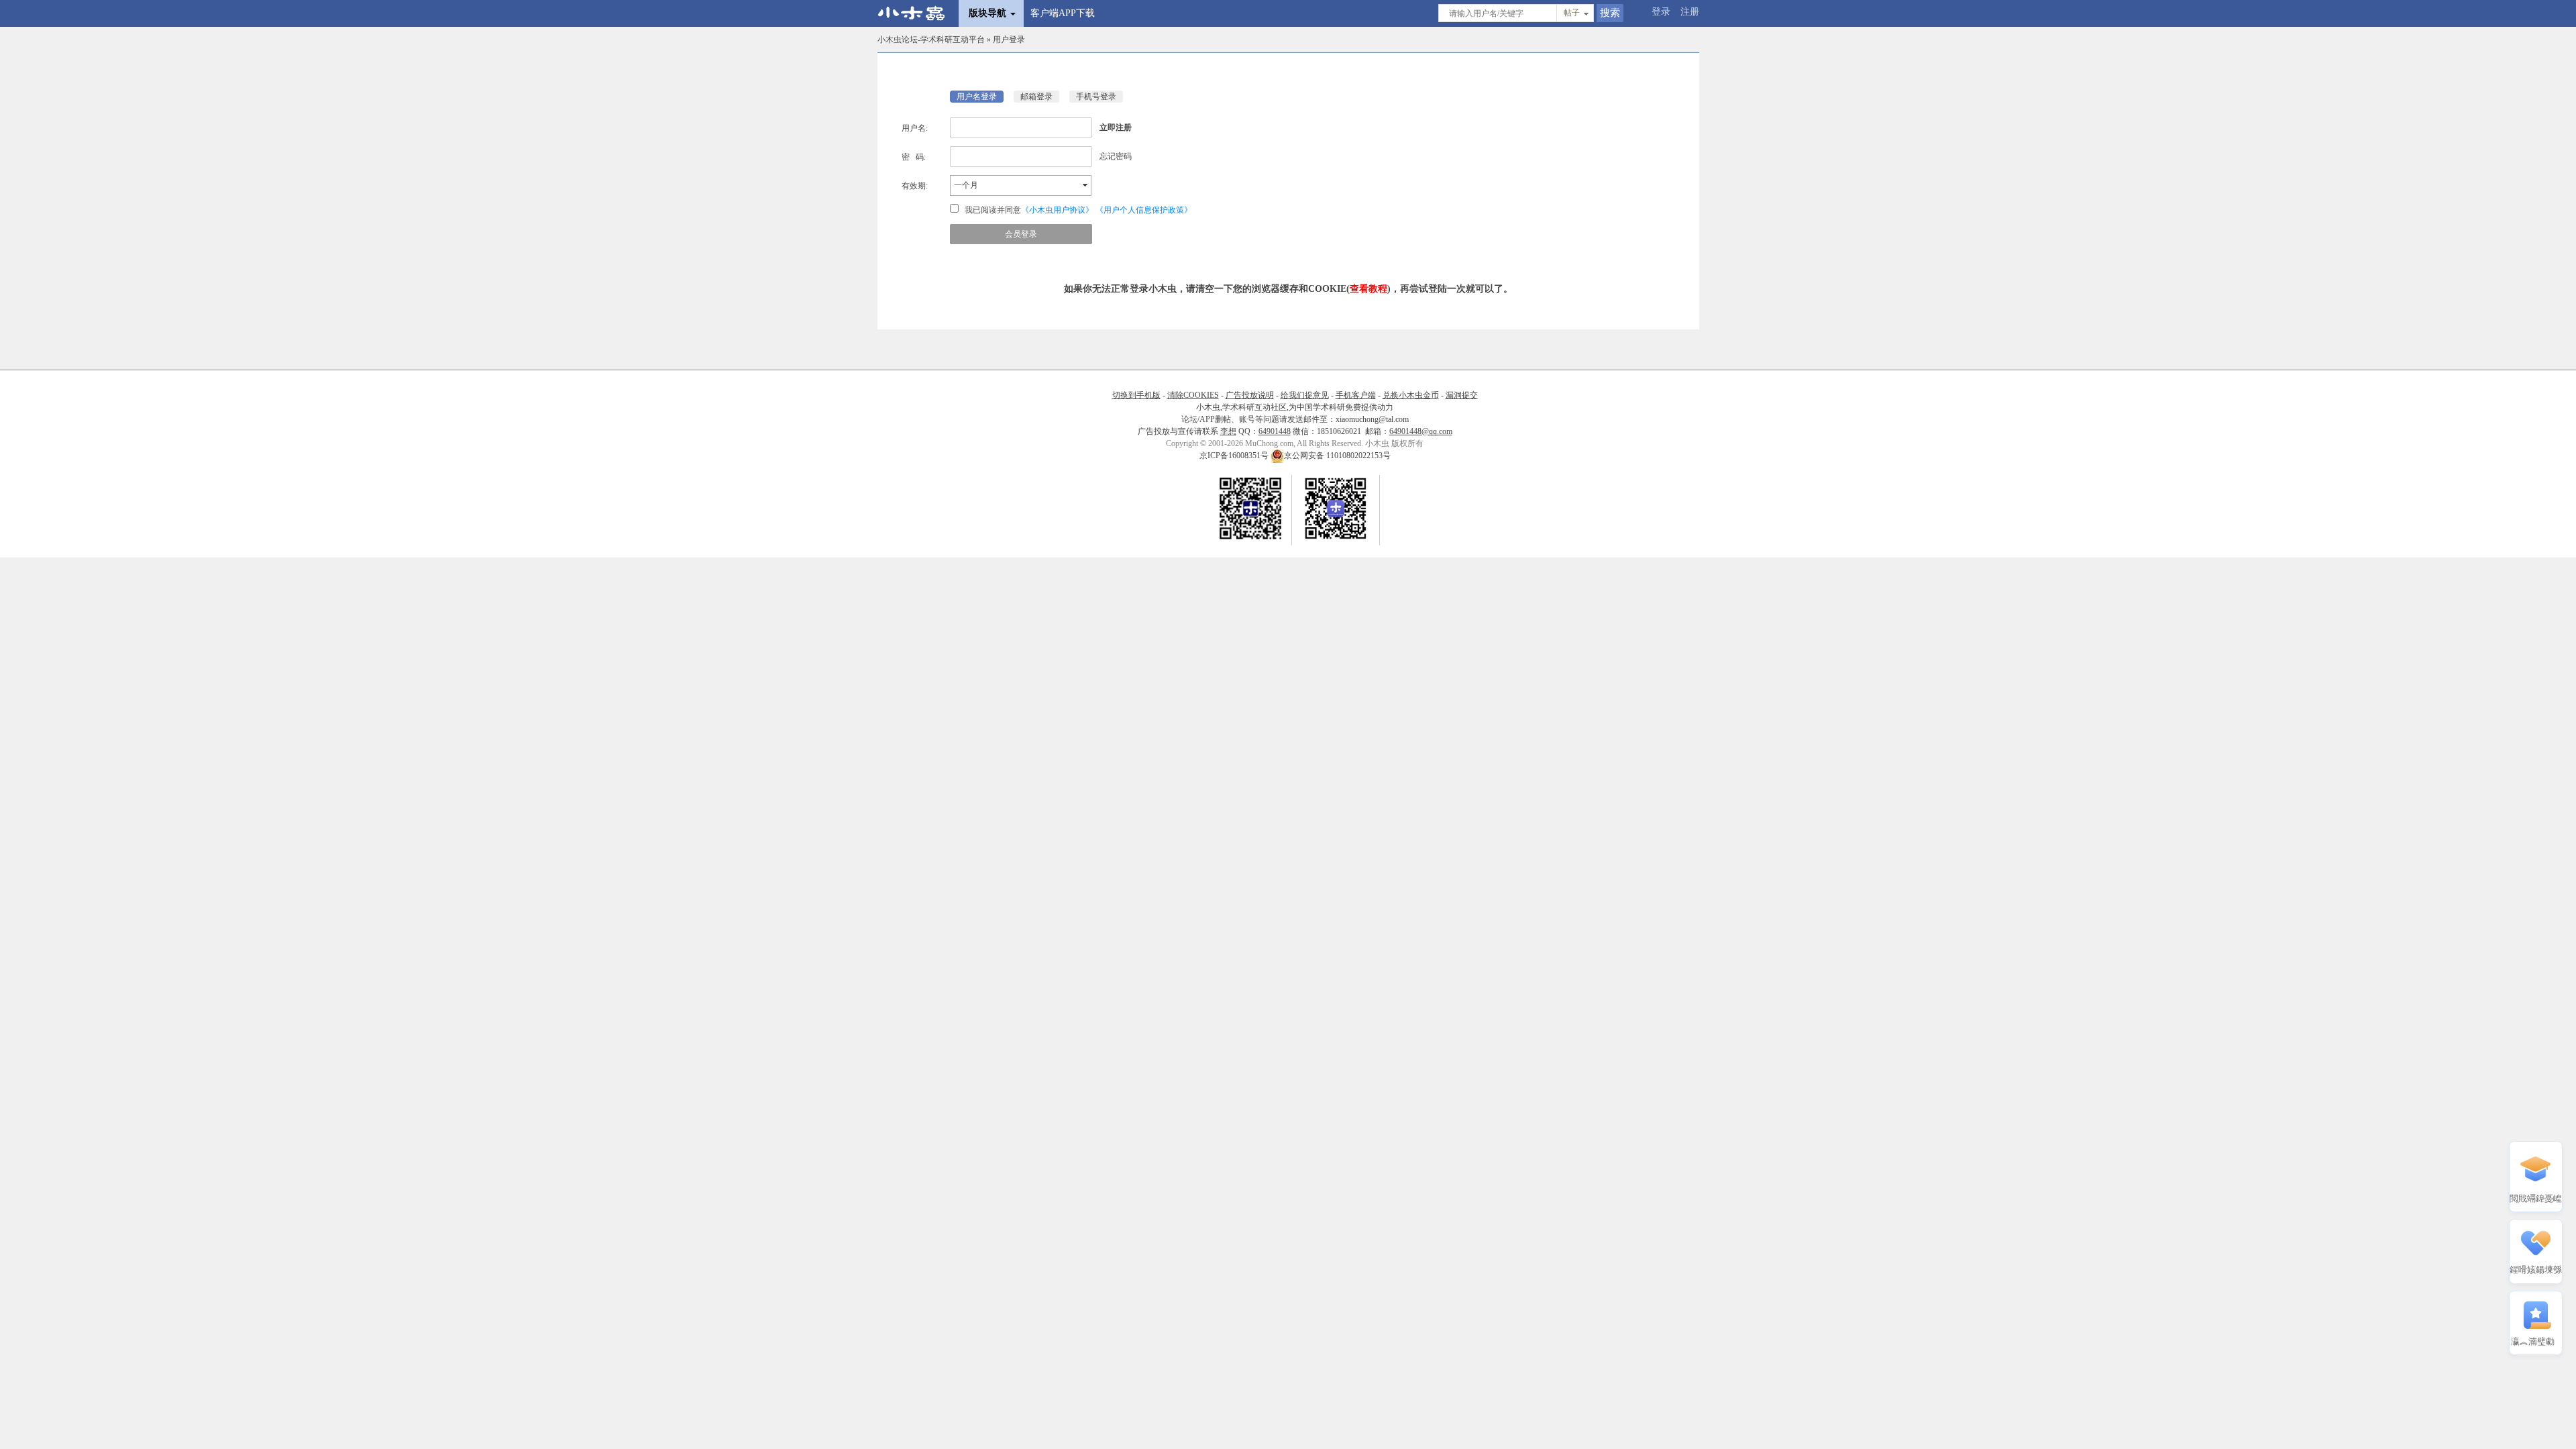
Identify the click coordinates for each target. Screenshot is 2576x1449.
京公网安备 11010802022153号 (1337, 455)
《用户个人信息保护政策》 (1144, 210)
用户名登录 (977, 97)
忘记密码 (1116, 156)
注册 (1690, 12)
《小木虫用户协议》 (1057, 210)
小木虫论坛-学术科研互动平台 (931, 40)
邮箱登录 (1036, 97)
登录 (1661, 12)
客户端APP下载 (1063, 13)
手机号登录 (1096, 97)
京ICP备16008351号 (1235, 455)
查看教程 (1368, 289)
